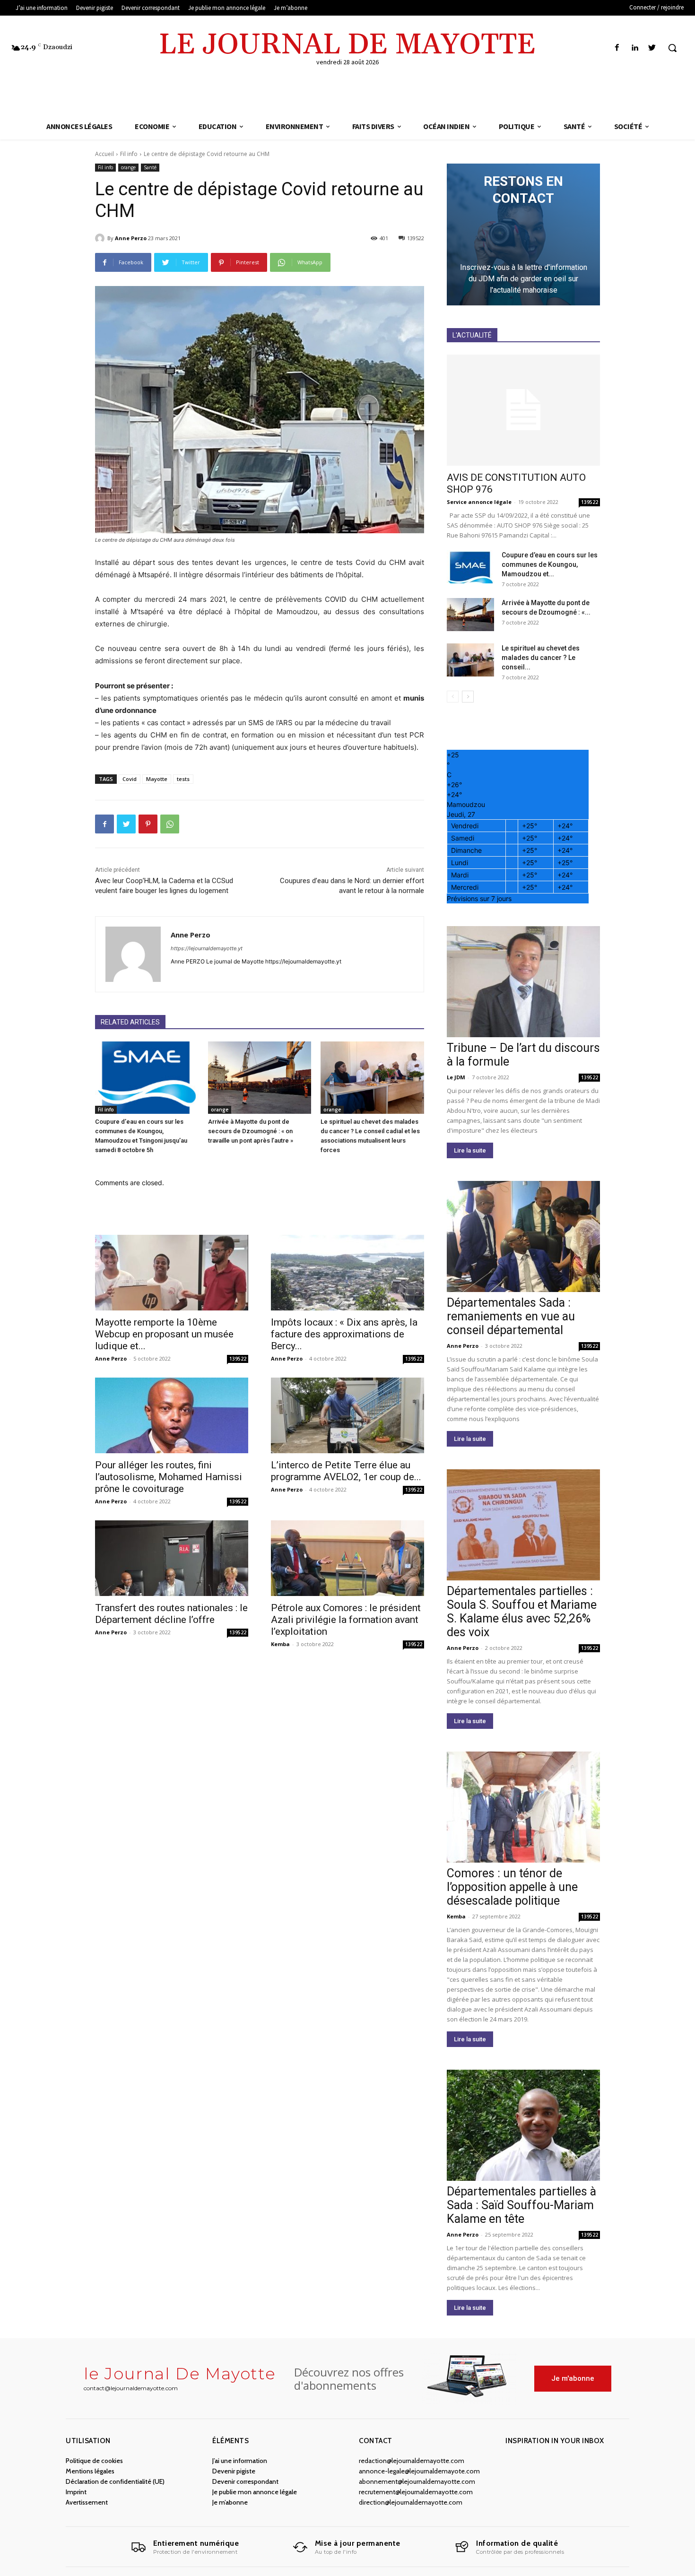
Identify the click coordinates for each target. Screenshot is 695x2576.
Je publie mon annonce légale (255, 2492)
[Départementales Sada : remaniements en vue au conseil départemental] (523, 1236)
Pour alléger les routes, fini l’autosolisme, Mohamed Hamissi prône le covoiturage (169, 1477)
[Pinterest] (148, 824)
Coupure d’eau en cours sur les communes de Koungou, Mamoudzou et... (550, 564)
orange (128, 167)
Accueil (104, 154)
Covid (130, 779)
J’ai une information (240, 2461)
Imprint (76, 2492)
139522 (238, 1359)
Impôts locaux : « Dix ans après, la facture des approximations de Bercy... (344, 1334)
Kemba (280, 1644)
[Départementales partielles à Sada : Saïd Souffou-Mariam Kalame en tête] (523, 2125)
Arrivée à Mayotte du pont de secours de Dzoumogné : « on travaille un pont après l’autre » (251, 1131)
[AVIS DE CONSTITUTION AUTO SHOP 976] (523, 410)
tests (183, 779)
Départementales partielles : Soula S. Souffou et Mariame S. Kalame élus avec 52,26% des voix (522, 1612)
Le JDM (456, 1077)
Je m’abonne (230, 2502)
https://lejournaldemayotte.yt (207, 948)
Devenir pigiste (234, 2471)
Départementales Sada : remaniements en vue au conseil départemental (511, 1316)
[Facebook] (617, 48)
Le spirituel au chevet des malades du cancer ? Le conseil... (541, 658)
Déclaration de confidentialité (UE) (115, 2481)
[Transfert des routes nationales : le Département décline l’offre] (172, 1558)
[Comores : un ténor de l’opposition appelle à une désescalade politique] (523, 1807)
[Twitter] (652, 48)
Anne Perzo (131, 238)
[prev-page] (453, 697)
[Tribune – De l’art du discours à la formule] (523, 982)
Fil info (129, 154)
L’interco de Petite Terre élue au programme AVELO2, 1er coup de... (346, 1471)
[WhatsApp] (170, 824)
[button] (672, 48)
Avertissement (87, 2502)
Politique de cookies (94, 2461)
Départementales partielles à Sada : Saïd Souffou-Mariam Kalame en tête (521, 2205)
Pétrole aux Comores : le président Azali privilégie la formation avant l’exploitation (346, 1620)
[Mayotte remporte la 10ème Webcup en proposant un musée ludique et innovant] (172, 1273)
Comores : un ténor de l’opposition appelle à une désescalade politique (512, 1887)
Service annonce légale (479, 502)
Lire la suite (470, 1150)
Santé (150, 167)
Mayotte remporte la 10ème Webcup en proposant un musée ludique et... (164, 1334)
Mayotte (157, 779)
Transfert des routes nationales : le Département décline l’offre (171, 1614)
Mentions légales (90, 2471)
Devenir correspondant (245, 2481)
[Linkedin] (635, 48)
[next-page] (468, 697)
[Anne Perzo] (101, 238)
